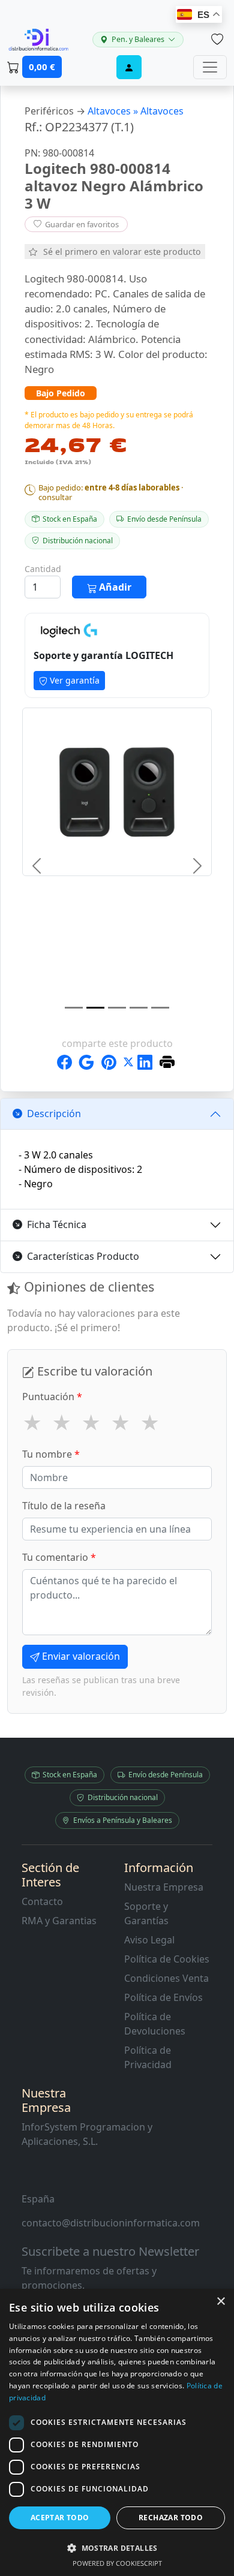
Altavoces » (114, 111)
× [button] (220, 2302)
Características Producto (83, 1256)
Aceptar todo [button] (60, 2518)
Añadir (114, 587)
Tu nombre (51, 1454)
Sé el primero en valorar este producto (122, 252)
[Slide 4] (139, 1008)
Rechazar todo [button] (171, 2518)
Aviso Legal (149, 1940)
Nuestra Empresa (164, 1887)
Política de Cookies (167, 1959)
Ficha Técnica (57, 1224)
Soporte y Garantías (146, 1913)
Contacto (42, 1901)
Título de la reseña (64, 1506)
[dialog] (117, 2432)
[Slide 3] (117, 1008)
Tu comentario (59, 1557)
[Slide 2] (95, 1008)
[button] (117, 2548)
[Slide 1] (74, 1008)
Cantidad (43, 569)
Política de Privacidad (148, 2057)
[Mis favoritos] (217, 40)
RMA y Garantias (59, 1921)
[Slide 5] (160, 1008)
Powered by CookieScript (117, 2563)
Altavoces (162, 111)
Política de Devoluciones (155, 2024)
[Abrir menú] (210, 67)
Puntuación (52, 1397)
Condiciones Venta (166, 1978)
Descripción (54, 1114)
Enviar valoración (80, 1656)
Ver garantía (73, 680)
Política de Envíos (163, 1997)
